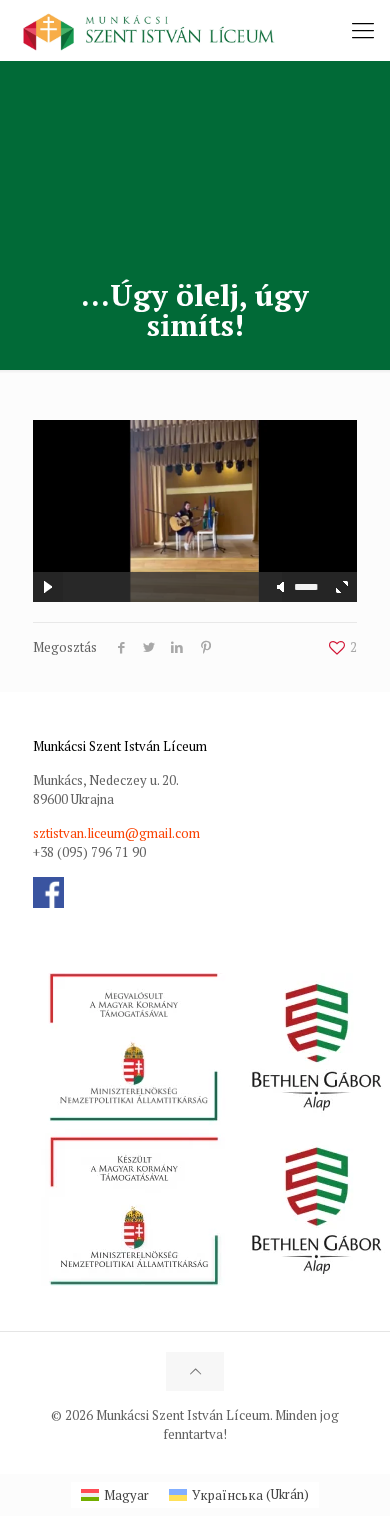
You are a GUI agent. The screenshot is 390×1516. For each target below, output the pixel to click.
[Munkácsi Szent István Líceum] (149, 30)
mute (282, 587)
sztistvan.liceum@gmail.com (116, 833)
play (195, 481)
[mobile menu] (363, 30)
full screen (342, 587)
